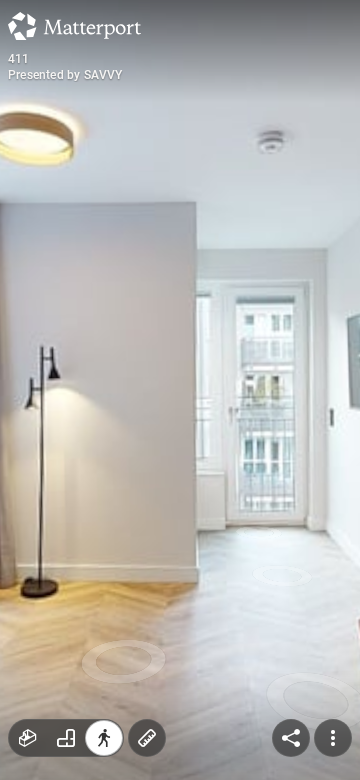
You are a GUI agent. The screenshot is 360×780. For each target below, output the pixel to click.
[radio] (28, 738)
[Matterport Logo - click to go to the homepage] (74, 26)
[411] (180, 390)
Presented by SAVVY (65, 75)
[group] (66, 738)
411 (19, 59)
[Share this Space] (291, 738)
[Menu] (333, 738)
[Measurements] (147, 738)
